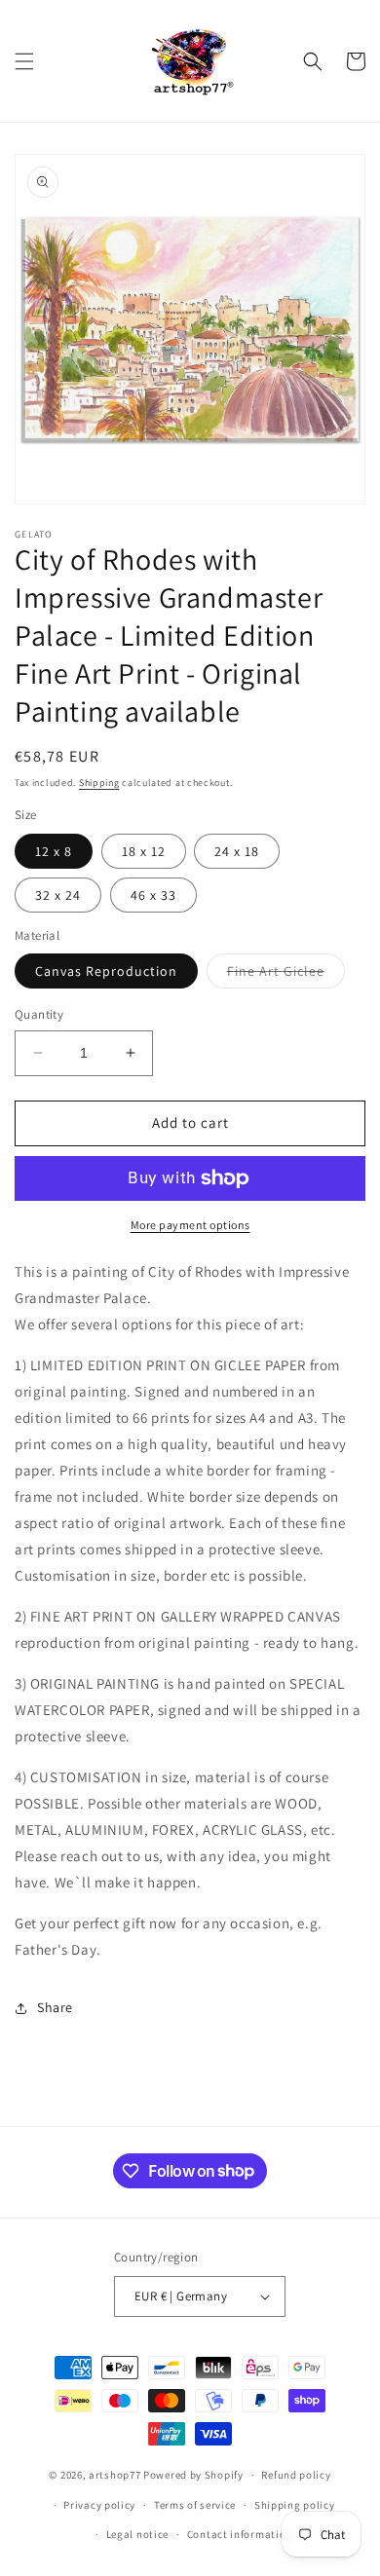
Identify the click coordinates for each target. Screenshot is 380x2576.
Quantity (39, 1014)
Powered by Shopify (193, 2475)
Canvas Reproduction (106, 971)
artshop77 (114, 2475)
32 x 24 (58, 895)
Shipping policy (295, 2505)
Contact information (240, 2534)
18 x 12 (144, 851)
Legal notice (137, 2534)
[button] (24, 61)
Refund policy (296, 2475)
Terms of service (195, 2505)
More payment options (190, 1225)
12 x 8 (54, 851)
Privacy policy (99, 2505)
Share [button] (55, 2007)
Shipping (99, 783)
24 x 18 (237, 851)
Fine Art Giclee (286, 975)
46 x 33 (153, 895)
